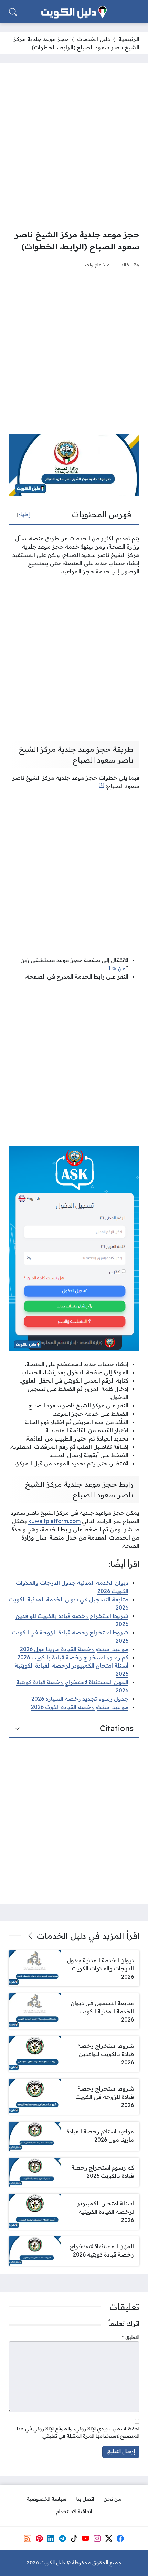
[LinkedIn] (51, 2539)
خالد (125, 264)
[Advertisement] (74, 146)
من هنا (117, 968)
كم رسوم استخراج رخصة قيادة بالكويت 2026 (73, 1657)
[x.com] (109, 2539)
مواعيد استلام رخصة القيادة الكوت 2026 (80, 1707)
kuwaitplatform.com (54, 1521)
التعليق (131, 2337)
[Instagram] (97, 2539)
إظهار (24, 514)
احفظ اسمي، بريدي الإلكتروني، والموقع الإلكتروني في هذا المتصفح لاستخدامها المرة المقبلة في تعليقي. (78, 2432)
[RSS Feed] (28, 2539)
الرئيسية (129, 39)
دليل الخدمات (94, 39)
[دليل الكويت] (74, 12)
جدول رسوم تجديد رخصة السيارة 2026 (80, 1699)
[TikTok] (74, 2539)
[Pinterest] (39, 2539)
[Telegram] (62, 2539)
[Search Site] (13, 12)
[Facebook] (120, 2539)
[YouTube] (85, 2539)
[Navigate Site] (135, 12)
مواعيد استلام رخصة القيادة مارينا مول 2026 (74, 1649)
